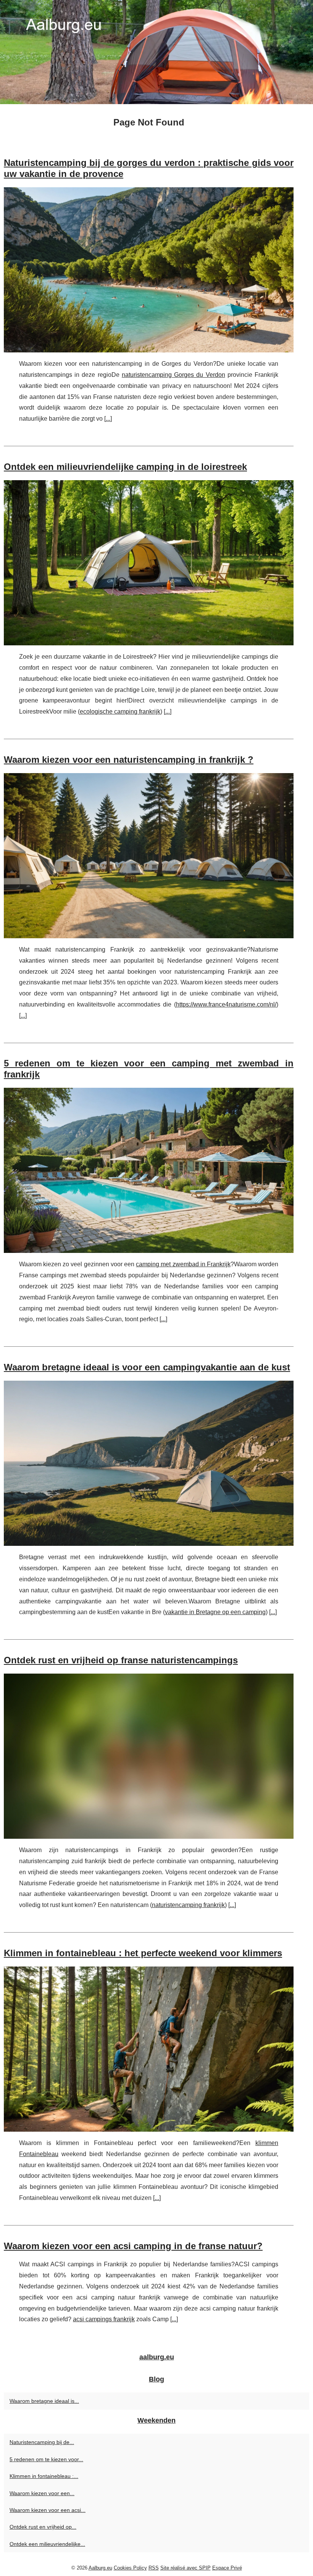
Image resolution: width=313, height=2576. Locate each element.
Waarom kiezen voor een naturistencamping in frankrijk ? (129, 760)
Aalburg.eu (100, 2568)
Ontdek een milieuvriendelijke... (47, 2544)
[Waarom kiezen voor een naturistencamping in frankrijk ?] (149, 856)
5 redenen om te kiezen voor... (46, 2459)
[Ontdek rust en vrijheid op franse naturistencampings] (149, 1756)
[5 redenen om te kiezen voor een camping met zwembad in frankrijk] (149, 1170)
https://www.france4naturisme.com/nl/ (226, 1004)
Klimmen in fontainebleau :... (44, 2476)
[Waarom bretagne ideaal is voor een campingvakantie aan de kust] (149, 1463)
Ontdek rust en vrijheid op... (43, 2527)
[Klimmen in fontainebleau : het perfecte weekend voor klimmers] (149, 2049)
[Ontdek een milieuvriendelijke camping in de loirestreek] (149, 563)
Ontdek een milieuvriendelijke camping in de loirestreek (125, 467)
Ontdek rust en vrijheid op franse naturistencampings (121, 1660)
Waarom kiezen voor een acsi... (48, 2510)
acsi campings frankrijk (104, 2319)
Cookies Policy (130, 2568)
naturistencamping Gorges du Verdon (173, 375)
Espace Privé (227, 2568)
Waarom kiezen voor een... (42, 2493)
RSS (154, 2568)
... (108, 419)
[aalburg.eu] (156, 52)
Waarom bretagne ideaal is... (44, 2401)
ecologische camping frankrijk (120, 712)
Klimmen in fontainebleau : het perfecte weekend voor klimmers (143, 1953)
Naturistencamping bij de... (42, 2442)
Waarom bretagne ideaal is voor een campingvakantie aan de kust (147, 1367)
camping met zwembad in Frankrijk (183, 1264)
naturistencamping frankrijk (188, 1905)
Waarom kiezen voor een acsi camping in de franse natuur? (133, 2246)
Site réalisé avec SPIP (186, 2568)
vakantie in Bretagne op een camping (215, 1612)
